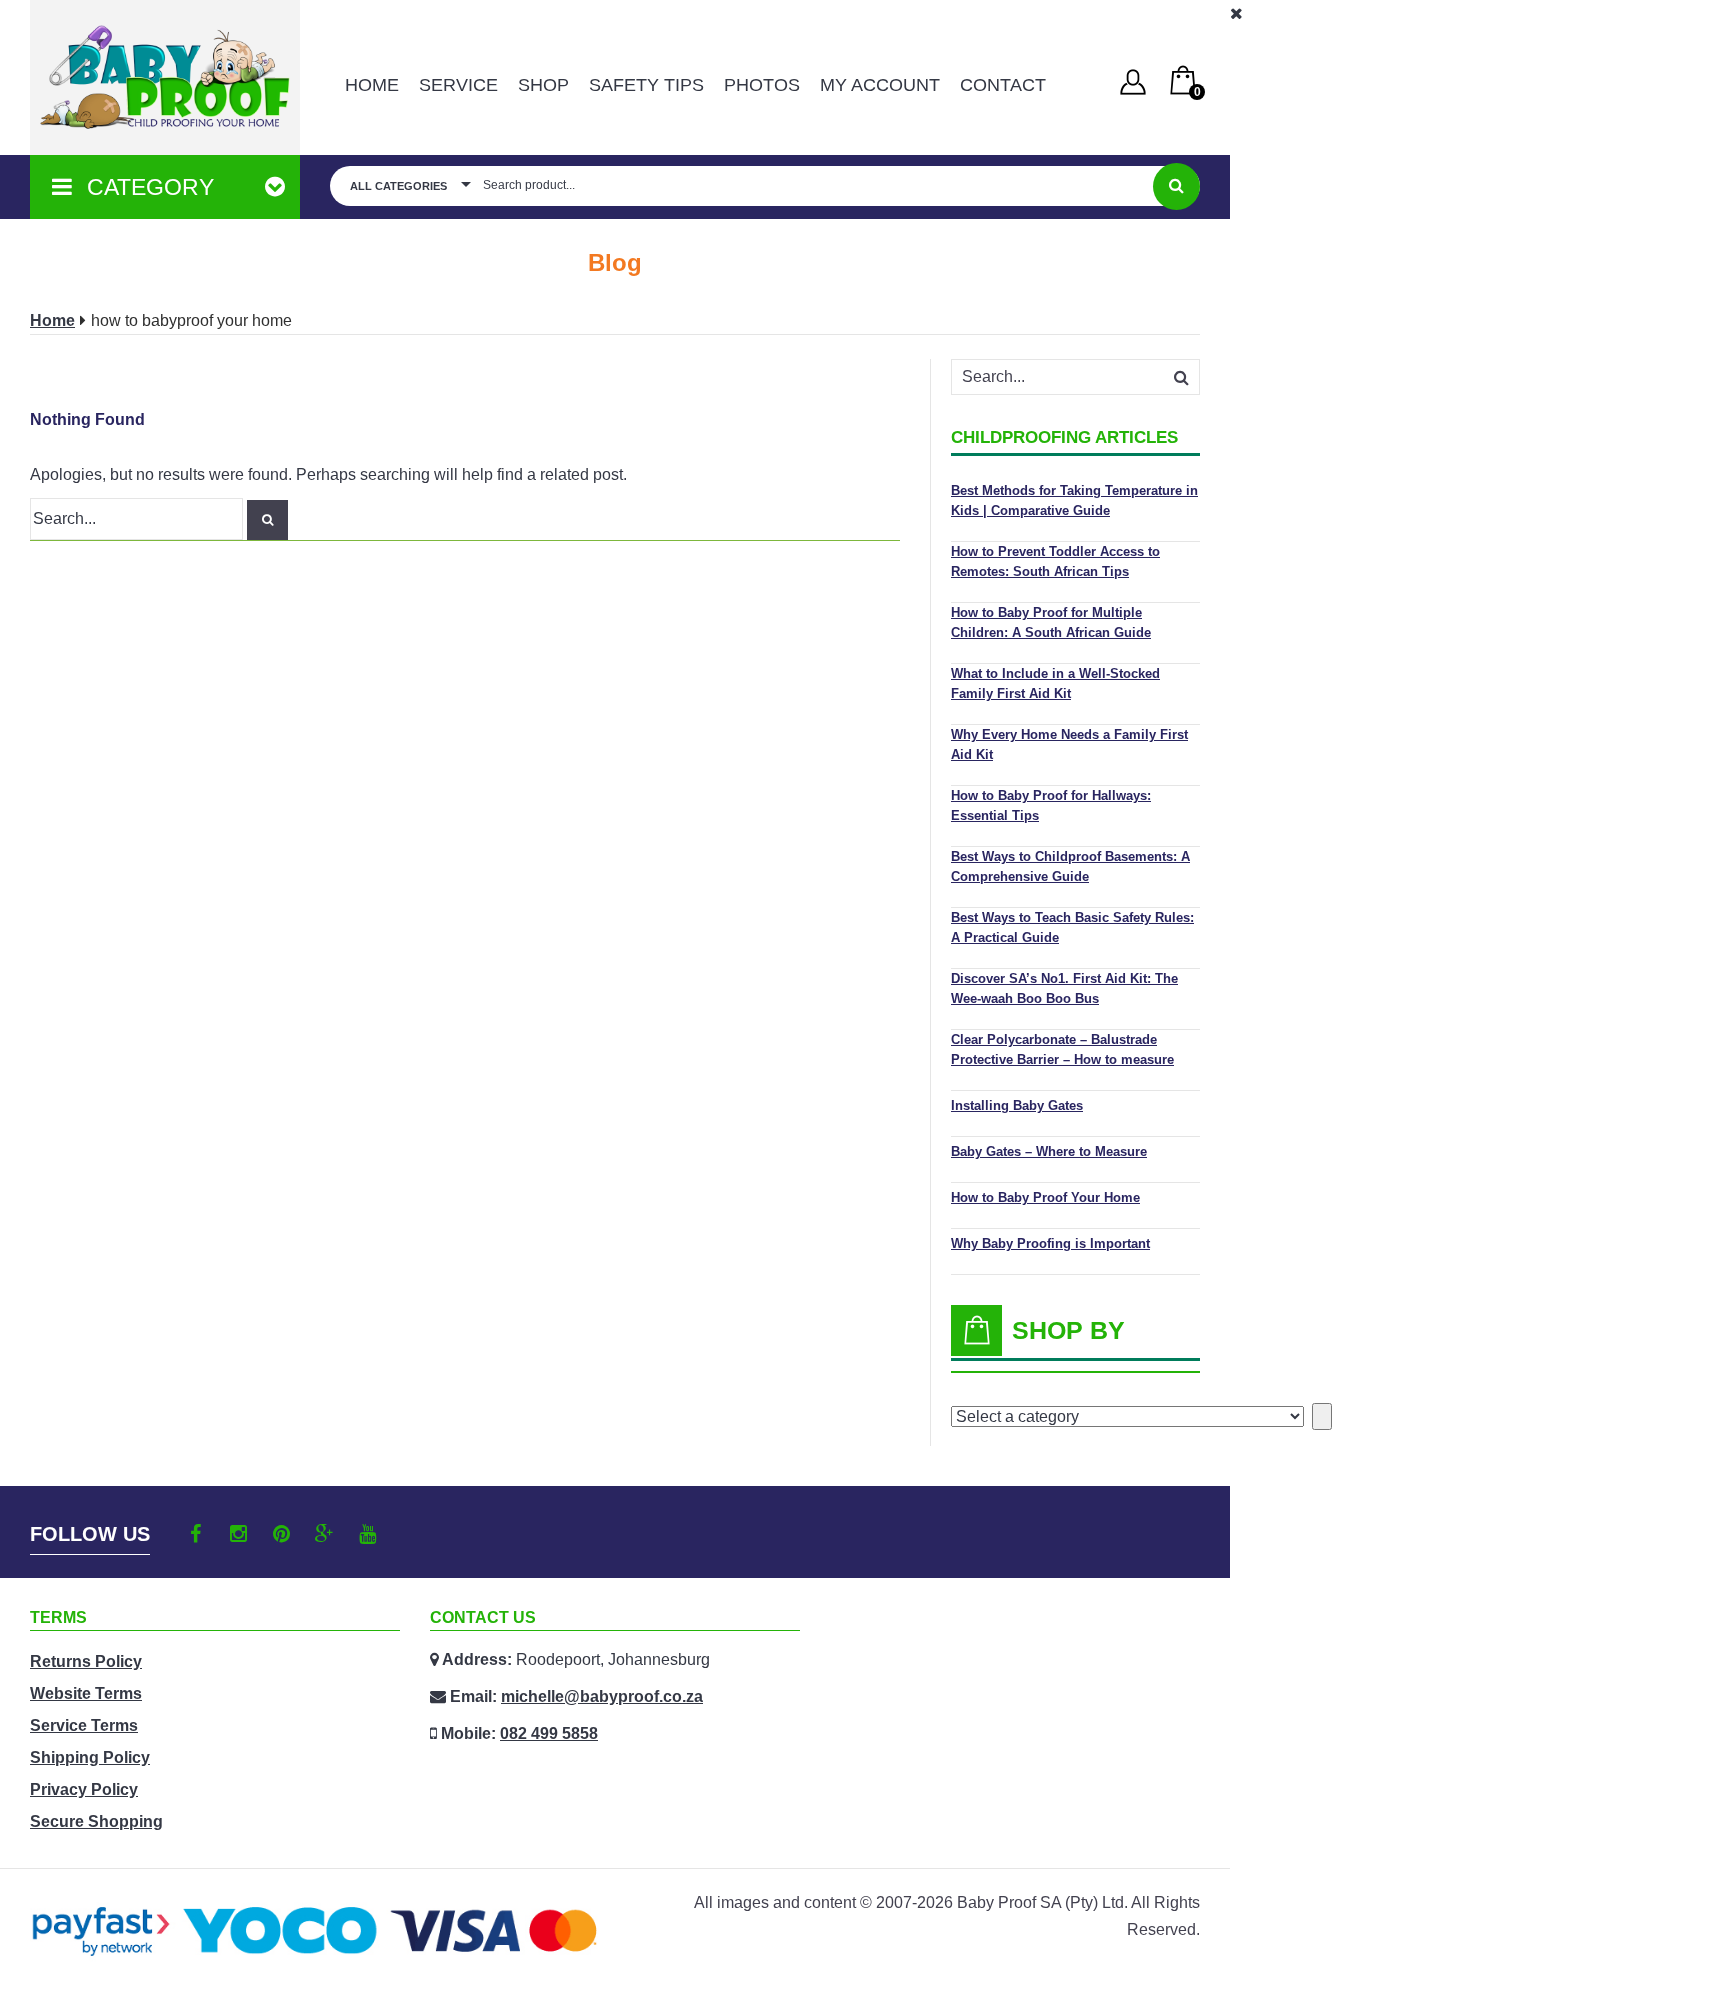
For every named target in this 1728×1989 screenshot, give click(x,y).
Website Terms (86, 1693)
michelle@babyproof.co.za (602, 1696)
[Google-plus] (324, 1534)
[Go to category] (1322, 1416)
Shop (543, 85)
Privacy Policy (84, 1789)
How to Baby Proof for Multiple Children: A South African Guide (1051, 622)
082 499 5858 (549, 1733)
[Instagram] (238, 1534)
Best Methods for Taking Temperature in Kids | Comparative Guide (1074, 500)
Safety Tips (646, 85)
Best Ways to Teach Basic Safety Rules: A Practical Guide (1072, 927)
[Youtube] (367, 1534)
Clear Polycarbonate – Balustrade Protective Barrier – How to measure (1062, 1049)
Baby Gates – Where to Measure (1049, 1151)
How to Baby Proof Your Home (1045, 1197)
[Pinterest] (281, 1534)
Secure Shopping (96, 1821)
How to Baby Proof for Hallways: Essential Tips (1051, 805)
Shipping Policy (90, 1757)
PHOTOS (762, 85)
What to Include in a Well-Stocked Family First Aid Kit (1055, 683)
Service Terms (84, 1725)
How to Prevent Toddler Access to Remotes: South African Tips (1055, 561)
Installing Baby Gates (1017, 1105)
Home (372, 85)
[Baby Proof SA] (165, 77)
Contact (1003, 85)
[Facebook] (195, 1534)
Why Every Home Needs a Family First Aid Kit (1069, 744)
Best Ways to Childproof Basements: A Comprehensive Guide (1070, 866)
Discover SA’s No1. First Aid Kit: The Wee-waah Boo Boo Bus (1064, 988)
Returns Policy (86, 1661)
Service (458, 85)
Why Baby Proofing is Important (1050, 1243)
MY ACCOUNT (880, 85)
